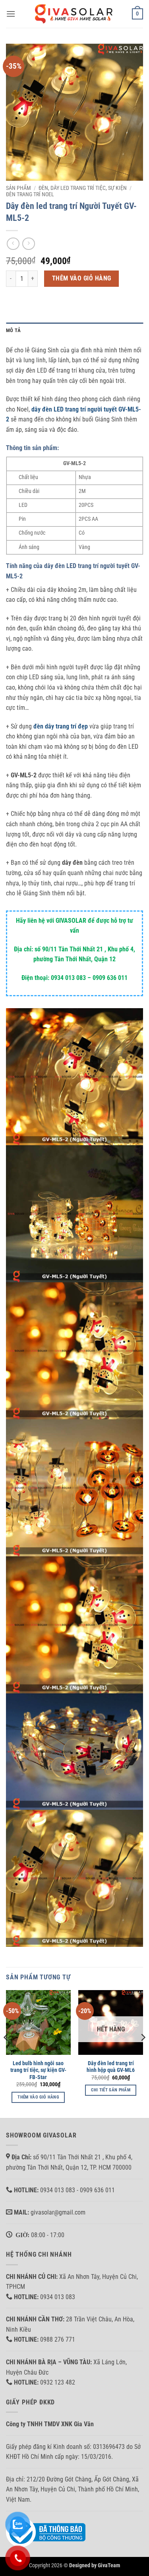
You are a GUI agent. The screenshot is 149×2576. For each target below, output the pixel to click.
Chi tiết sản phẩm (111, 2090)
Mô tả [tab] (13, 330)
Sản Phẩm (18, 188)
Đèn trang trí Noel (30, 194)
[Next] (143, 2053)
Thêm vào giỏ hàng (82, 278)
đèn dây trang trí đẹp (61, 726)
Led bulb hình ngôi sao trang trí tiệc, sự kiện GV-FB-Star (38, 2070)
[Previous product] (28, 244)
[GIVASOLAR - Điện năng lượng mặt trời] (75, 14)
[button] (11, 14)
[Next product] (13, 244)
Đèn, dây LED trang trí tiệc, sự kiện (83, 188)
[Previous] (6, 2053)
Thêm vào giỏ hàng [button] (38, 2097)
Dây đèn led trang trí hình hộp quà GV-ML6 (111, 2067)
